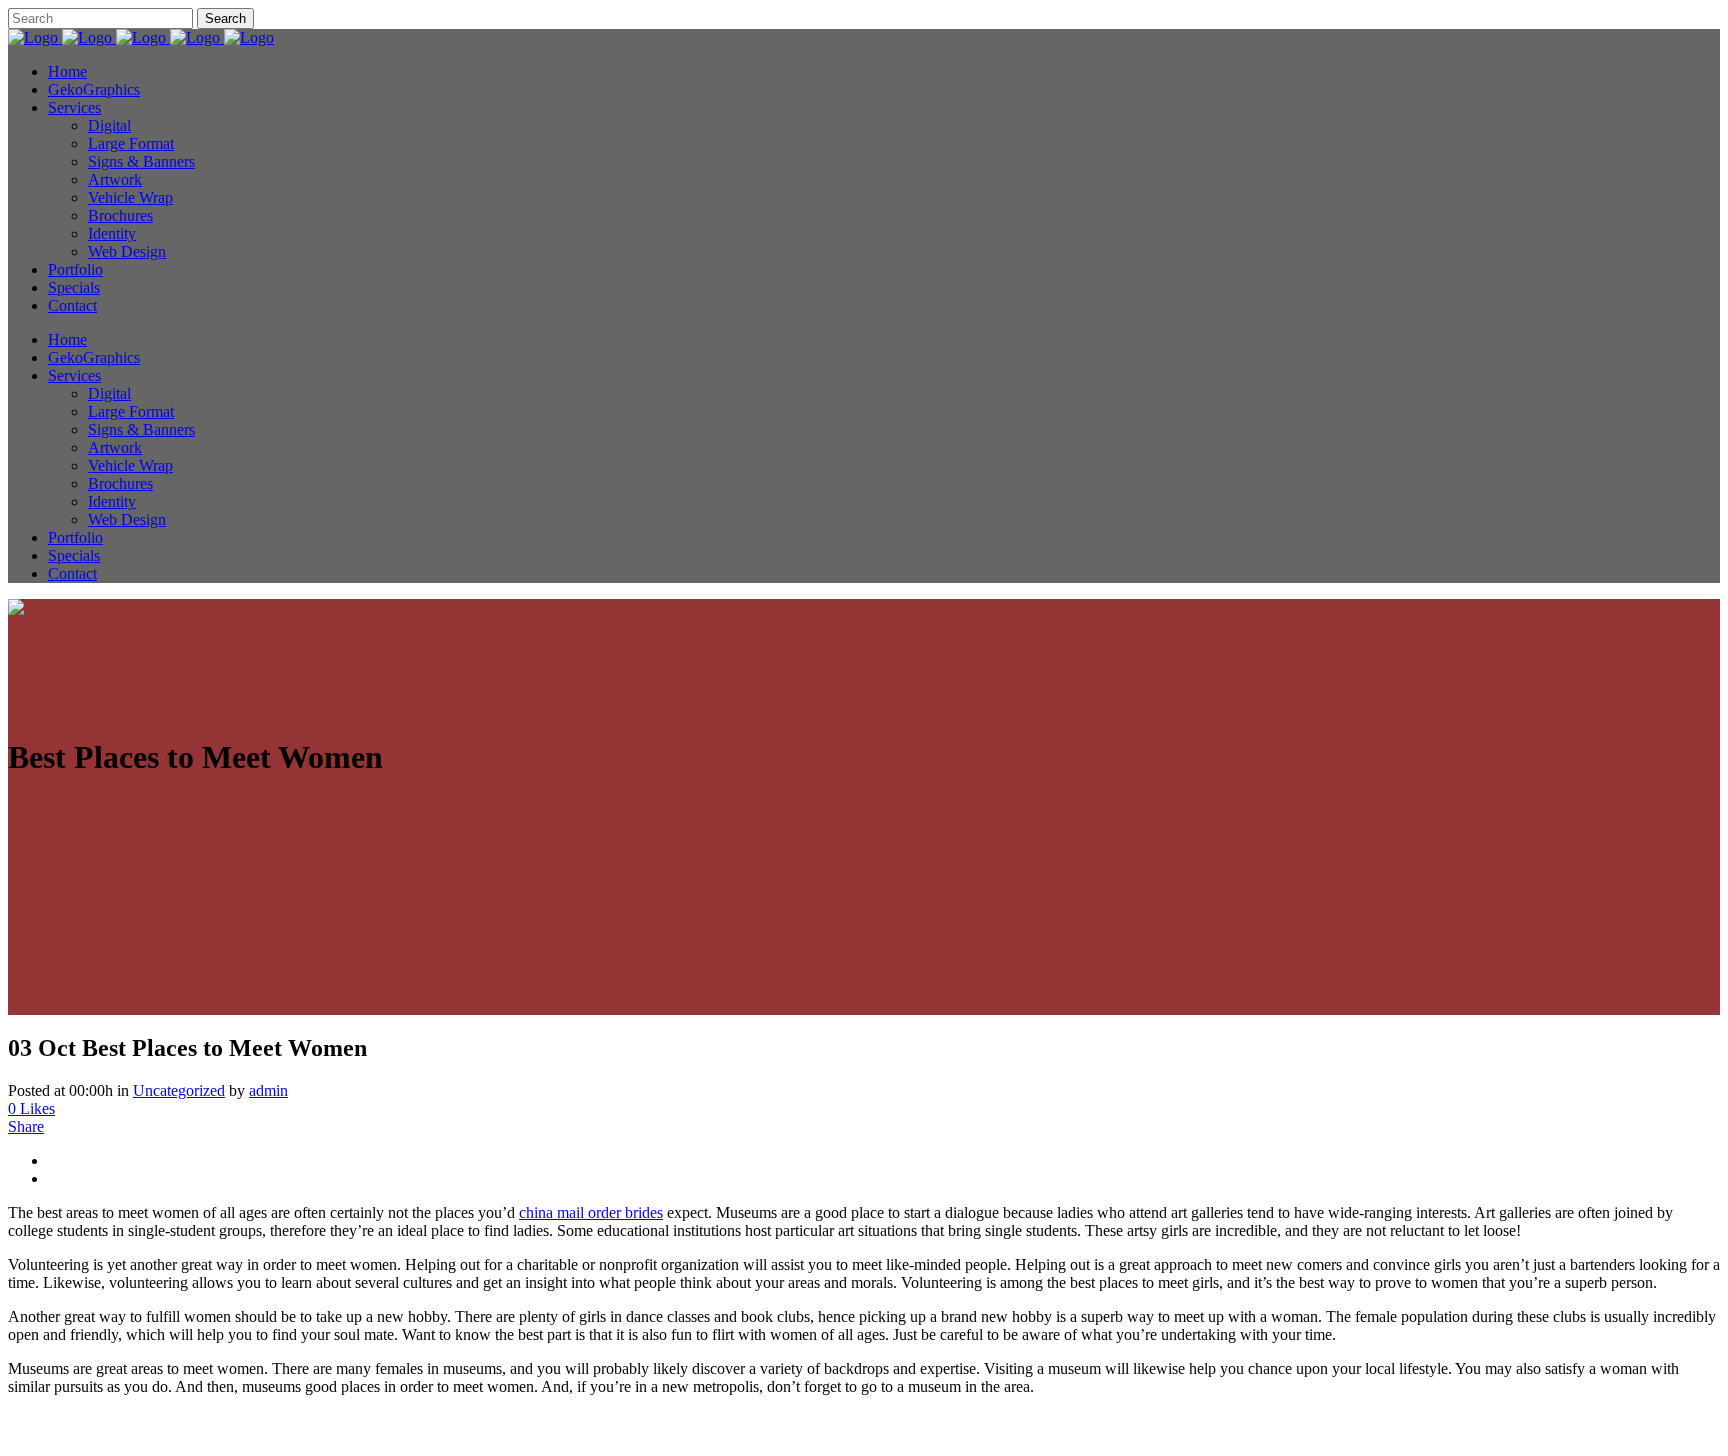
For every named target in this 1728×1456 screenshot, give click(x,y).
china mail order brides (591, 1212)
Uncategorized (179, 1090)
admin (268, 1090)
